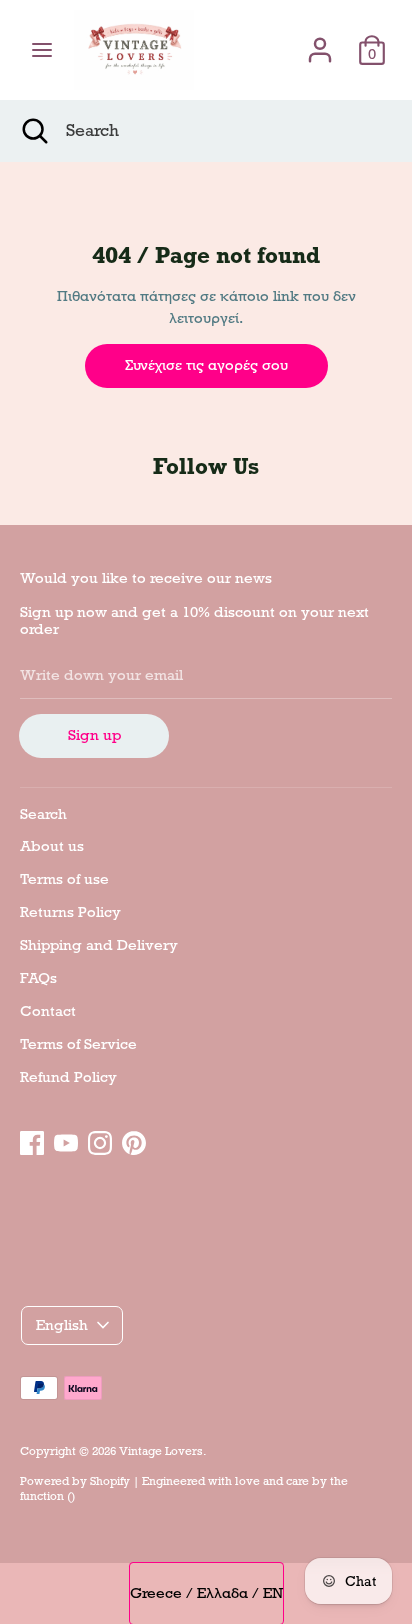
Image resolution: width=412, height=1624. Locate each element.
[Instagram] (100, 1140)
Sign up (94, 735)
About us (52, 846)
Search (43, 814)
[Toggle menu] (42, 50)
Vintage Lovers (161, 1451)
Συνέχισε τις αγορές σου (206, 365)
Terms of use (64, 879)
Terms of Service (78, 1044)
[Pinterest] (134, 1140)
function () (47, 1496)
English (62, 1325)
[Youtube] (66, 1140)
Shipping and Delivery (99, 945)
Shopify (110, 1481)
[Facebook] (32, 1140)
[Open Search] (33, 131)
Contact (48, 1011)
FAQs (38, 978)
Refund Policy (68, 1077)
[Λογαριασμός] (320, 41)
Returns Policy (70, 912)
